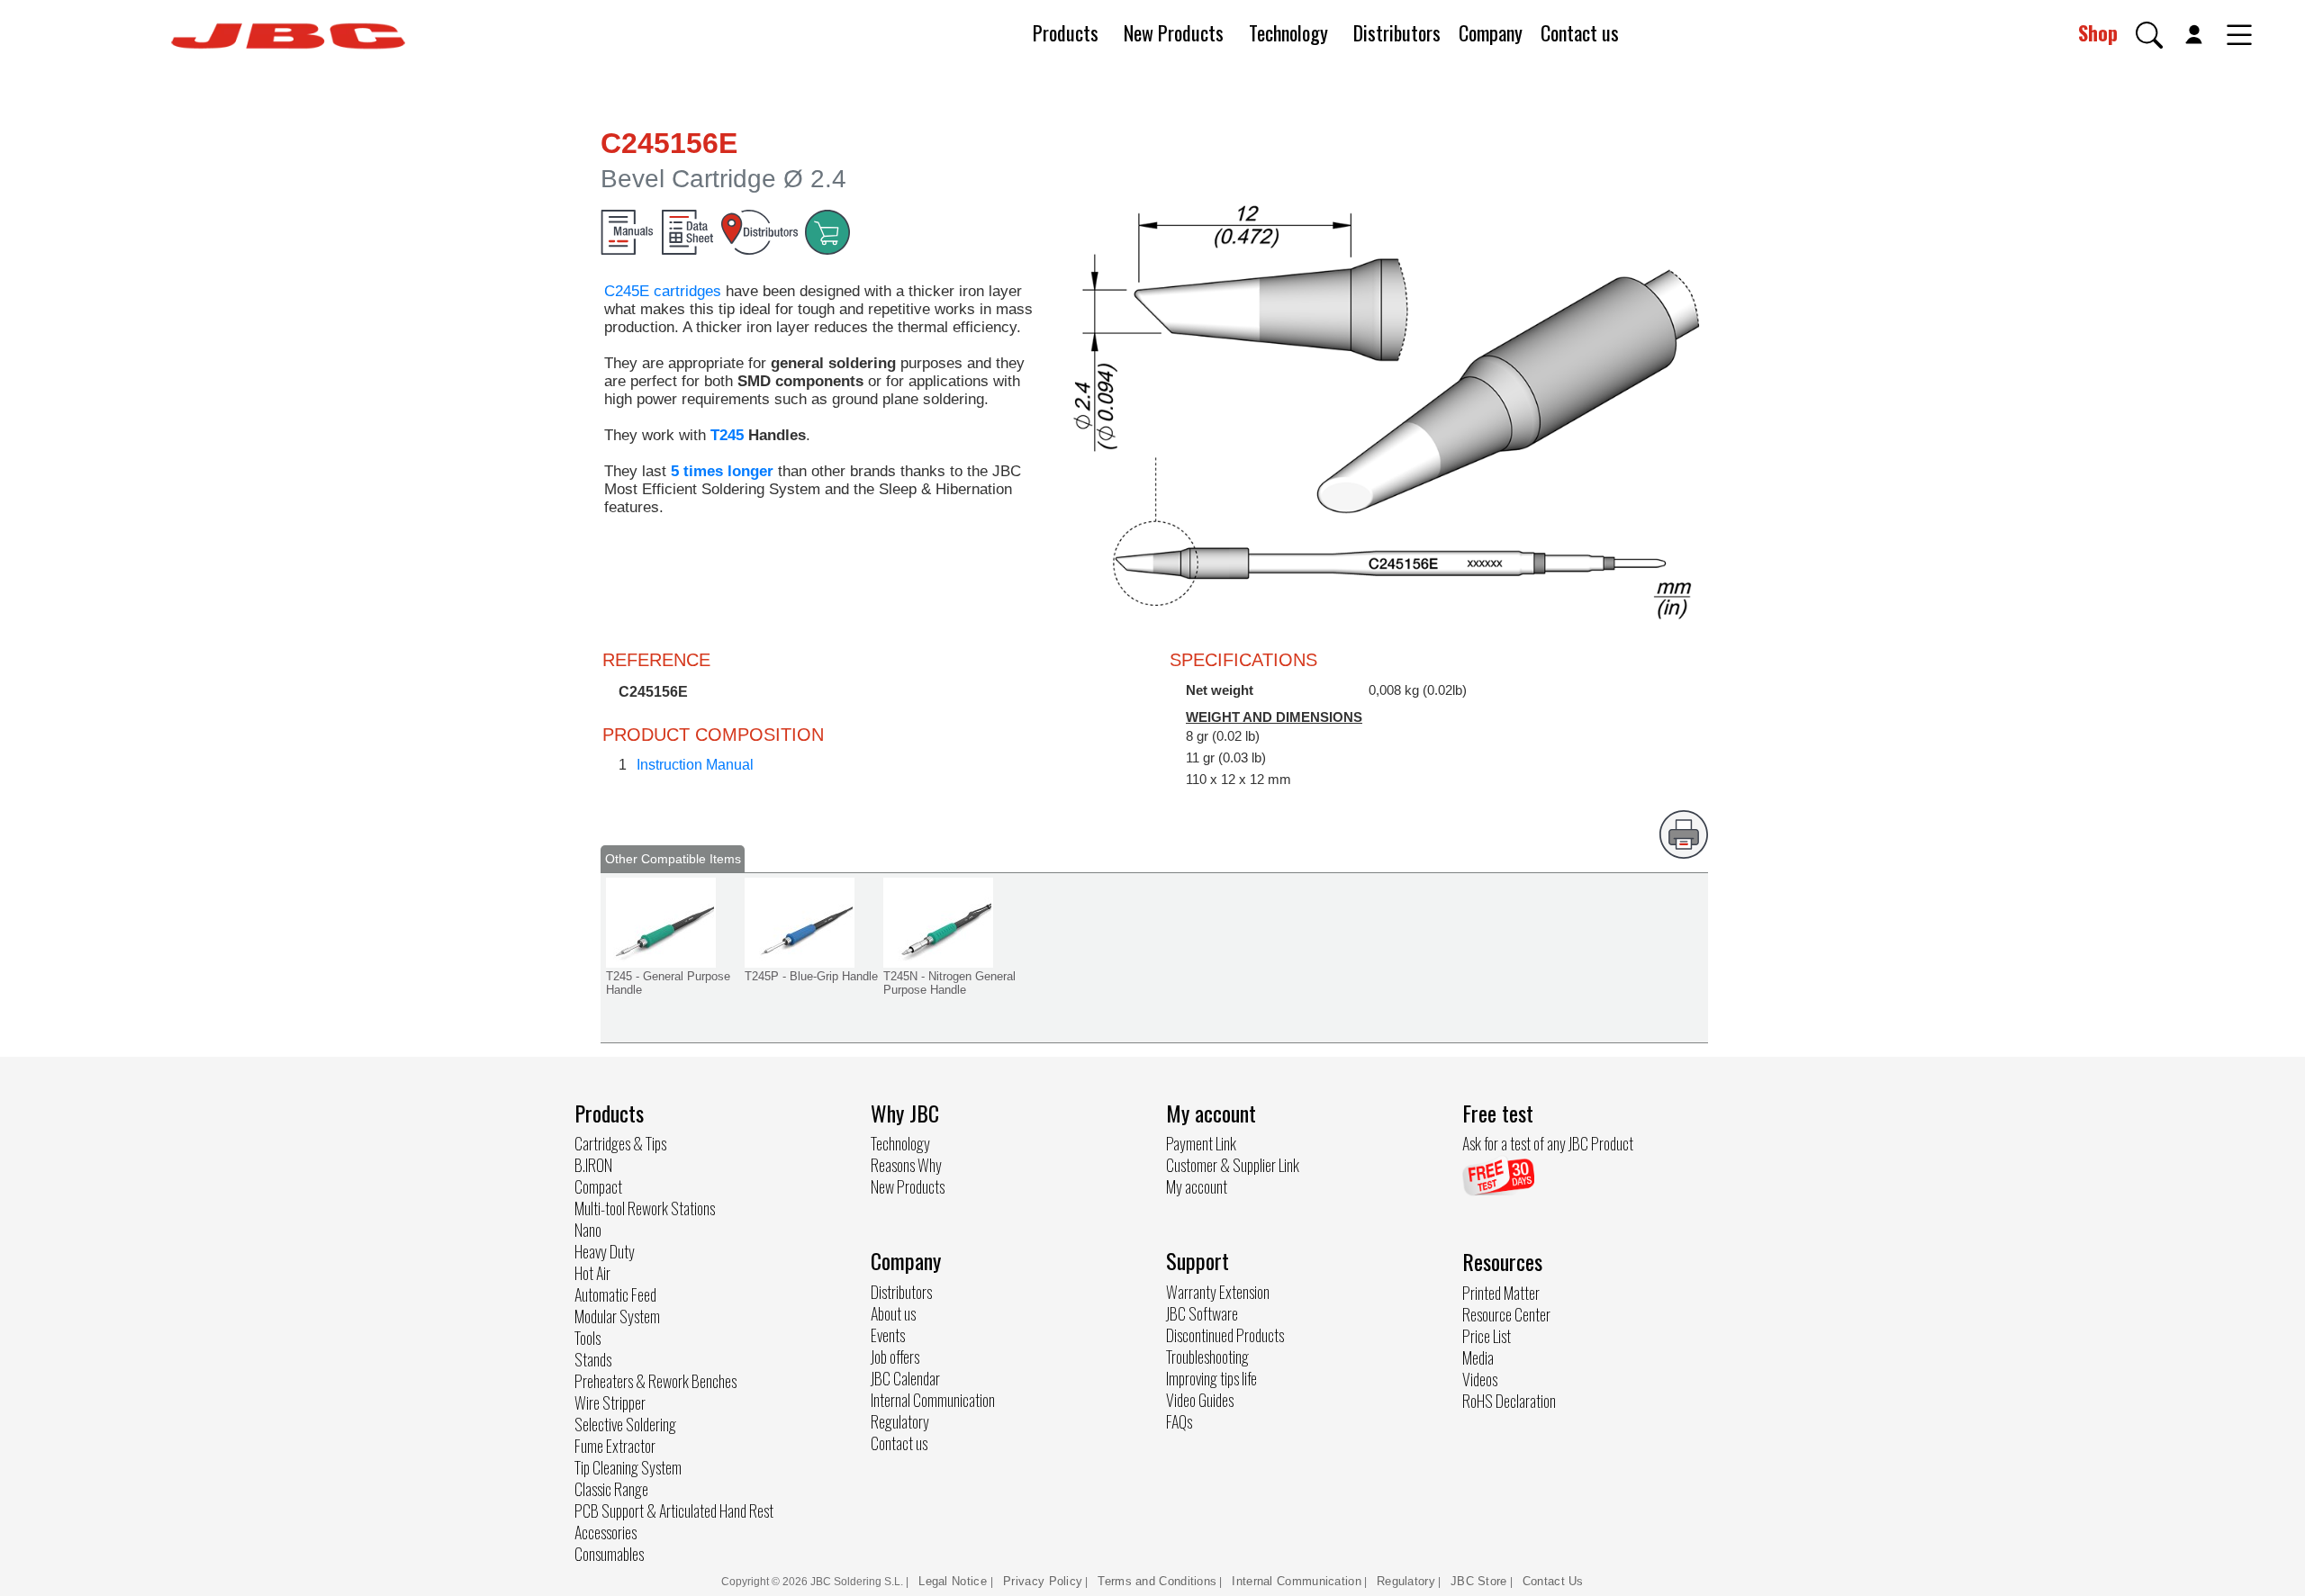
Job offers (895, 1357)
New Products (1174, 32)
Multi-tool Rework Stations (645, 1208)
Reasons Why (906, 1165)
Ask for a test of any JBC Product (1548, 1143)
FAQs (1179, 1421)
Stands (593, 1359)
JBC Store (1479, 1581)
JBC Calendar (905, 1378)
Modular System (617, 1316)
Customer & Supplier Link (1233, 1165)
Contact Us (1553, 1581)
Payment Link (1201, 1143)
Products (1066, 32)
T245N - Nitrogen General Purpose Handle (949, 983)
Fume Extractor (615, 1446)
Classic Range (611, 1489)
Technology (1288, 32)
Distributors (1397, 32)
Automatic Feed (615, 1294)
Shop (2098, 32)
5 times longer (722, 471)
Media (1478, 1357)
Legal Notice (954, 1581)
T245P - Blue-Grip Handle (811, 976)
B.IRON (593, 1165)
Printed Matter (1501, 1293)
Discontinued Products (1225, 1335)
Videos (1480, 1379)
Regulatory (900, 1421)
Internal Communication (933, 1400)
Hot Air (592, 1273)
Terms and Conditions (1157, 1581)
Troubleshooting (1207, 1357)
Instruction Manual (695, 765)
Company (1491, 32)
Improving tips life (1211, 1378)
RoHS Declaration (1509, 1401)
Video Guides (1200, 1400)
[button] (2149, 35)
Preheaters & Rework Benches (655, 1381)
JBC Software (1202, 1313)
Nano (588, 1230)
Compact (598, 1186)
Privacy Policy (1043, 1581)
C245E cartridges (663, 291)
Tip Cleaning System (628, 1467)
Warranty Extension (1218, 1292)
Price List (1487, 1336)
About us (893, 1313)
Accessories (606, 1532)
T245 (729, 435)
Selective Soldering (625, 1424)
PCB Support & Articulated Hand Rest (674, 1510)
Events (888, 1335)
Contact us (1580, 32)
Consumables (609, 1554)
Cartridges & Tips (620, 1143)
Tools (588, 1338)
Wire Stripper (610, 1402)
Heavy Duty (605, 1251)
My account (1197, 1186)
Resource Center (1506, 1314)
